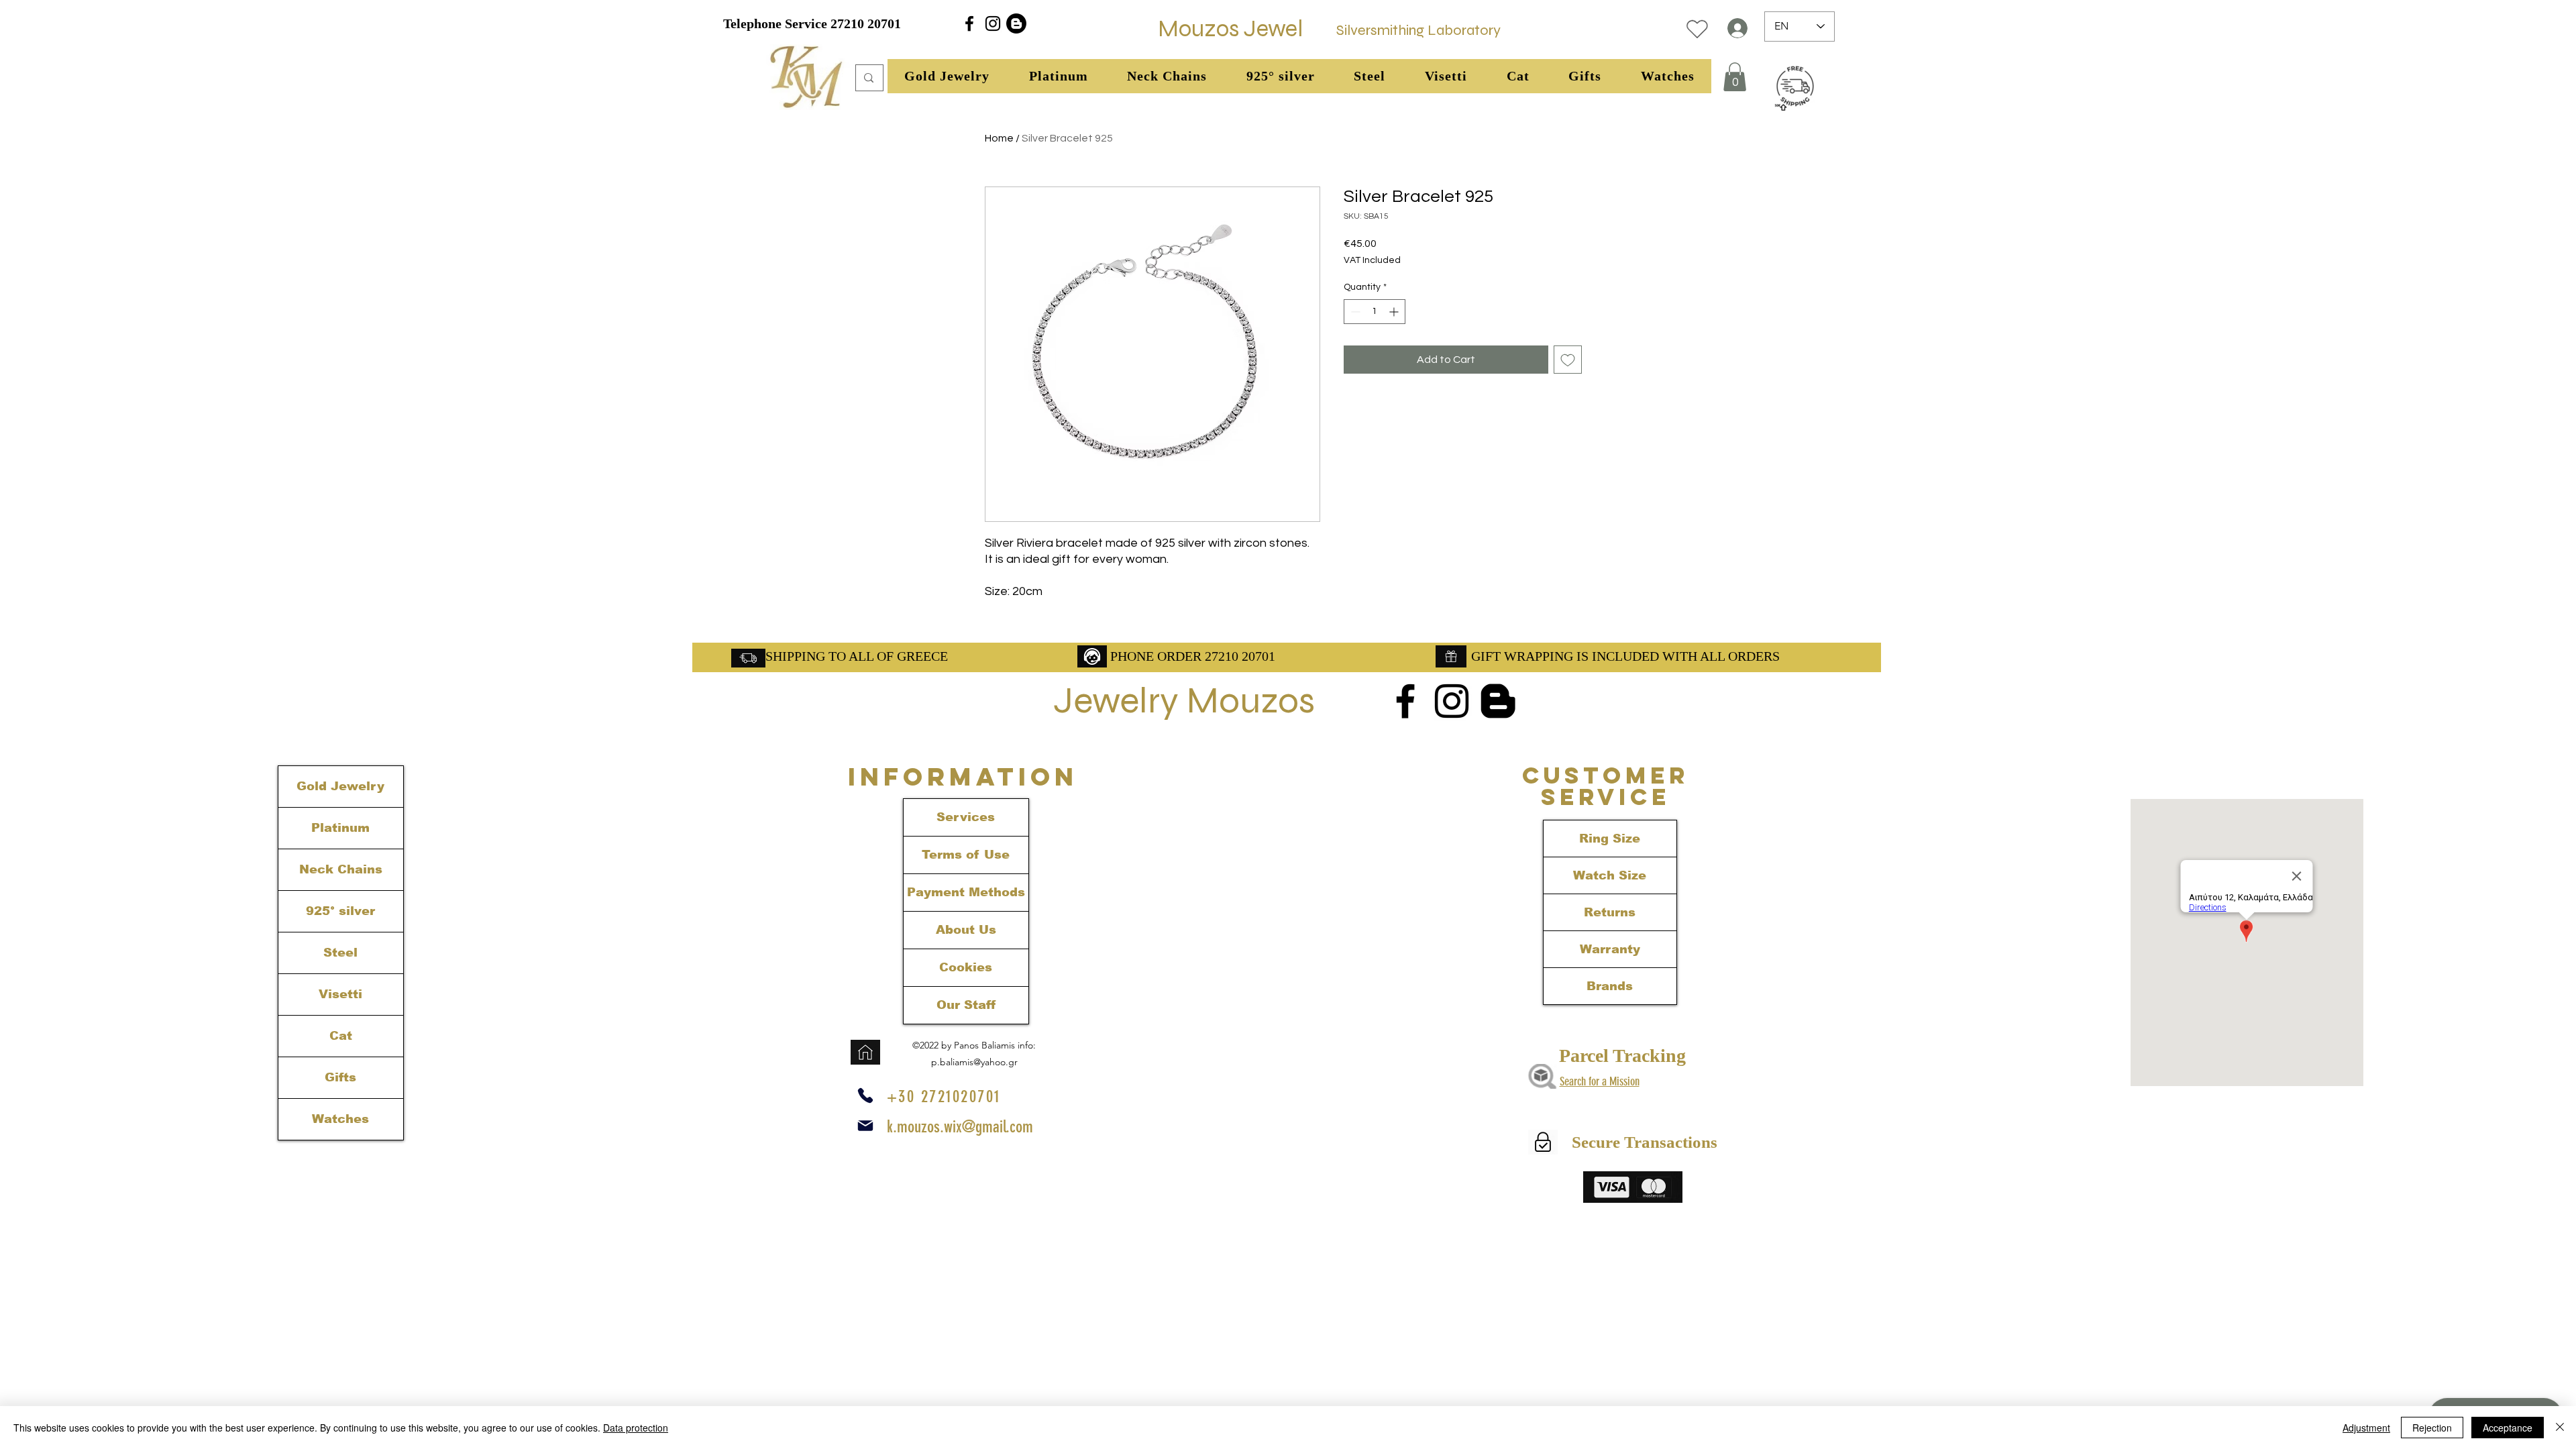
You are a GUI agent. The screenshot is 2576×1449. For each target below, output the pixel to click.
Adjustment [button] (2366, 1428)
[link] (1735, 77)
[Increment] (1395, 312)
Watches (340, 1119)
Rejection (2432, 1428)
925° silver (340, 911)
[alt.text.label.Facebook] (969, 23)
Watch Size (1610, 875)
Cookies (966, 967)
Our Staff (966, 1005)
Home (999, 138)
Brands (1610, 986)
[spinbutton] (1375, 312)
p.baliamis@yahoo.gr (974, 1062)
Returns (1610, 912)
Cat (341, 1036)
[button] (947, 76)
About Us (966, 930)
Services (966, 817)
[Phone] (865, 1095)
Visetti (340, 994)
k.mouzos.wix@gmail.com (960, 1127)
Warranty (1610, 949)
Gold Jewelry (340, 786)
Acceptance (2508, 1428)
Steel (340, 953)
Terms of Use (966, 855)
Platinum (340, 828)
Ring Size (1610, 839)
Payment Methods (966, 892)
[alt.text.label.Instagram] (993, 23)
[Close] (2560, 1428)
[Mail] (865, 1126)
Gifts (340, 1077)
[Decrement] (1354, 312)
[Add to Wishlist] (1568, 360)
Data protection (636, 1428)
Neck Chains (341, 869)
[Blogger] (1016, 23)
